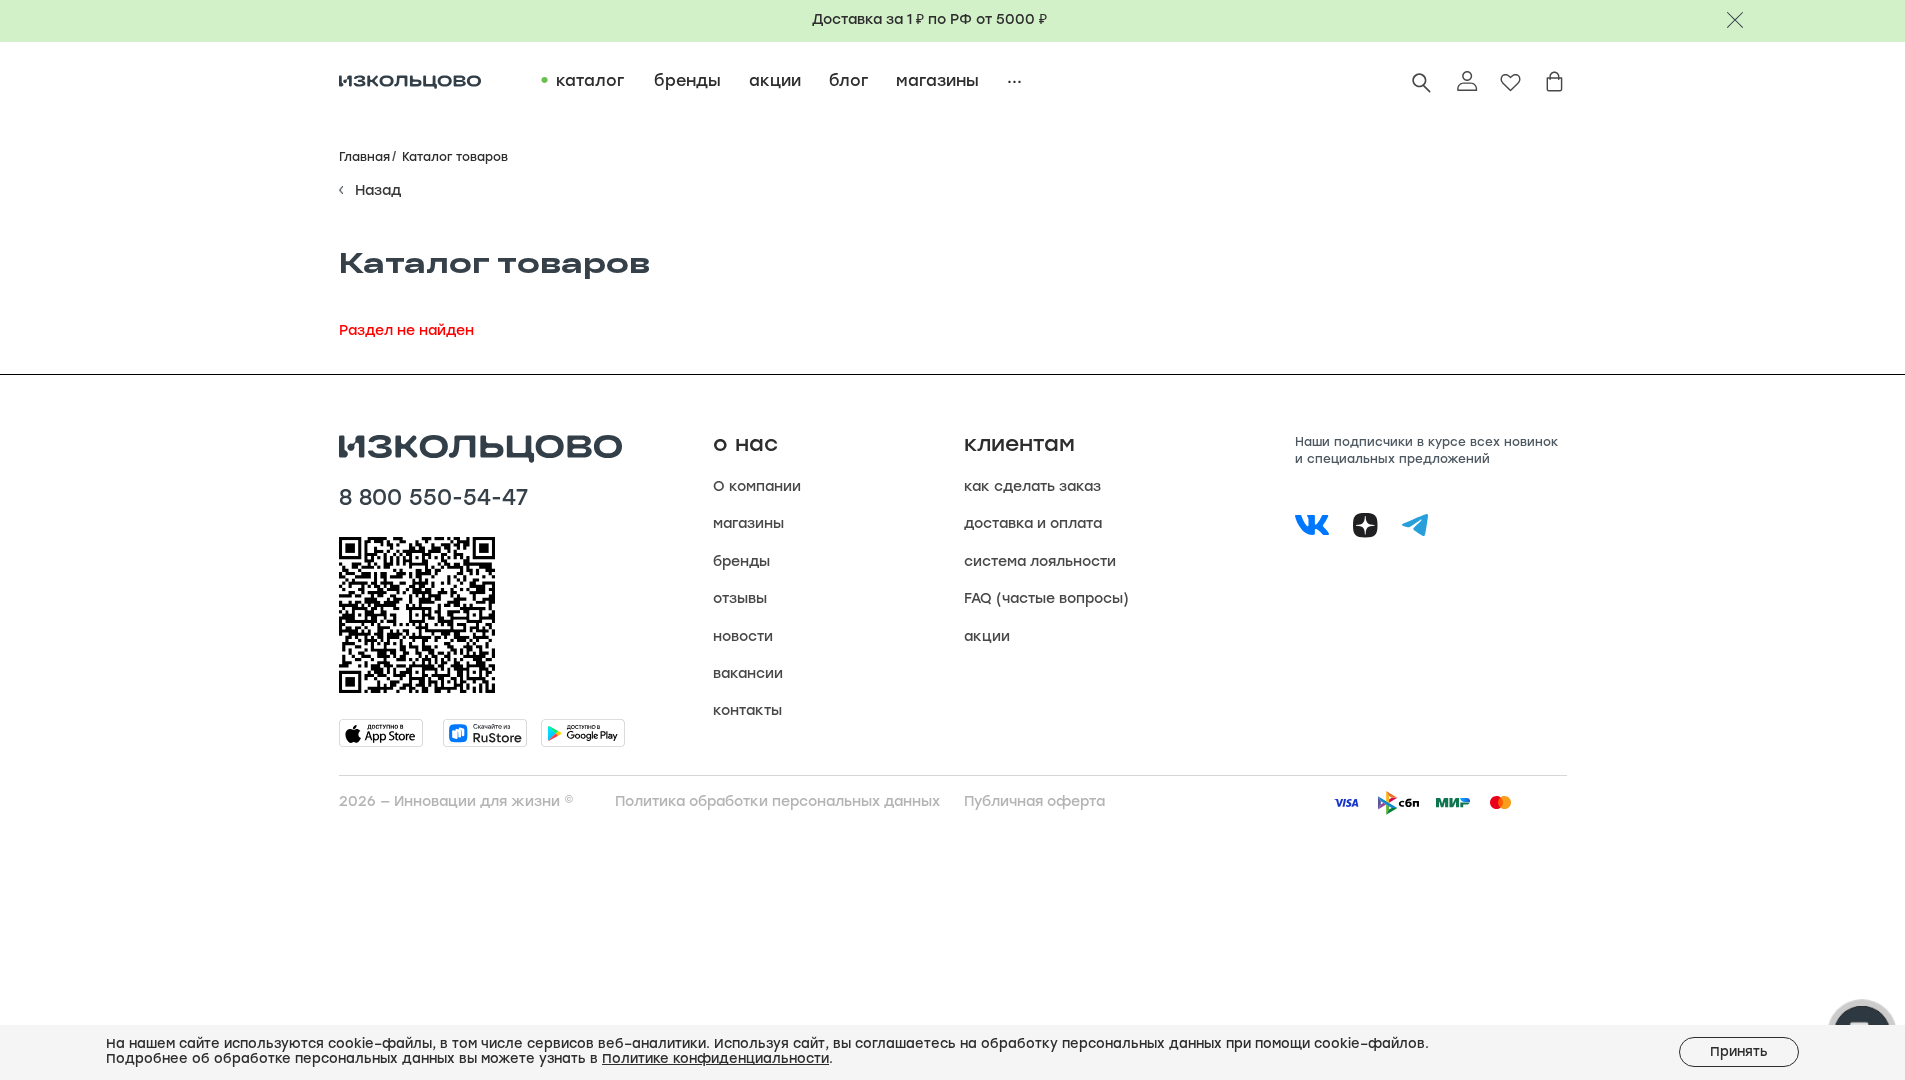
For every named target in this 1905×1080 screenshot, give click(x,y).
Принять (1739, 1052)
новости (743, 637)
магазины (748, 524)
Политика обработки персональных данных (777, 802)
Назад (378, 191)
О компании (757, 487)
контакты (747, 711)
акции (987, 637)
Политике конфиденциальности (715, 1059)
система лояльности (1040, 562)
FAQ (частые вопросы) (1046, 599)
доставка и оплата (1033, 524)
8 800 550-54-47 (433, 500)
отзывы (740, 599)
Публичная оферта (1034, 802)
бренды (741, 562)
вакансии (748, 674)
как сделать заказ (1032, 487)
